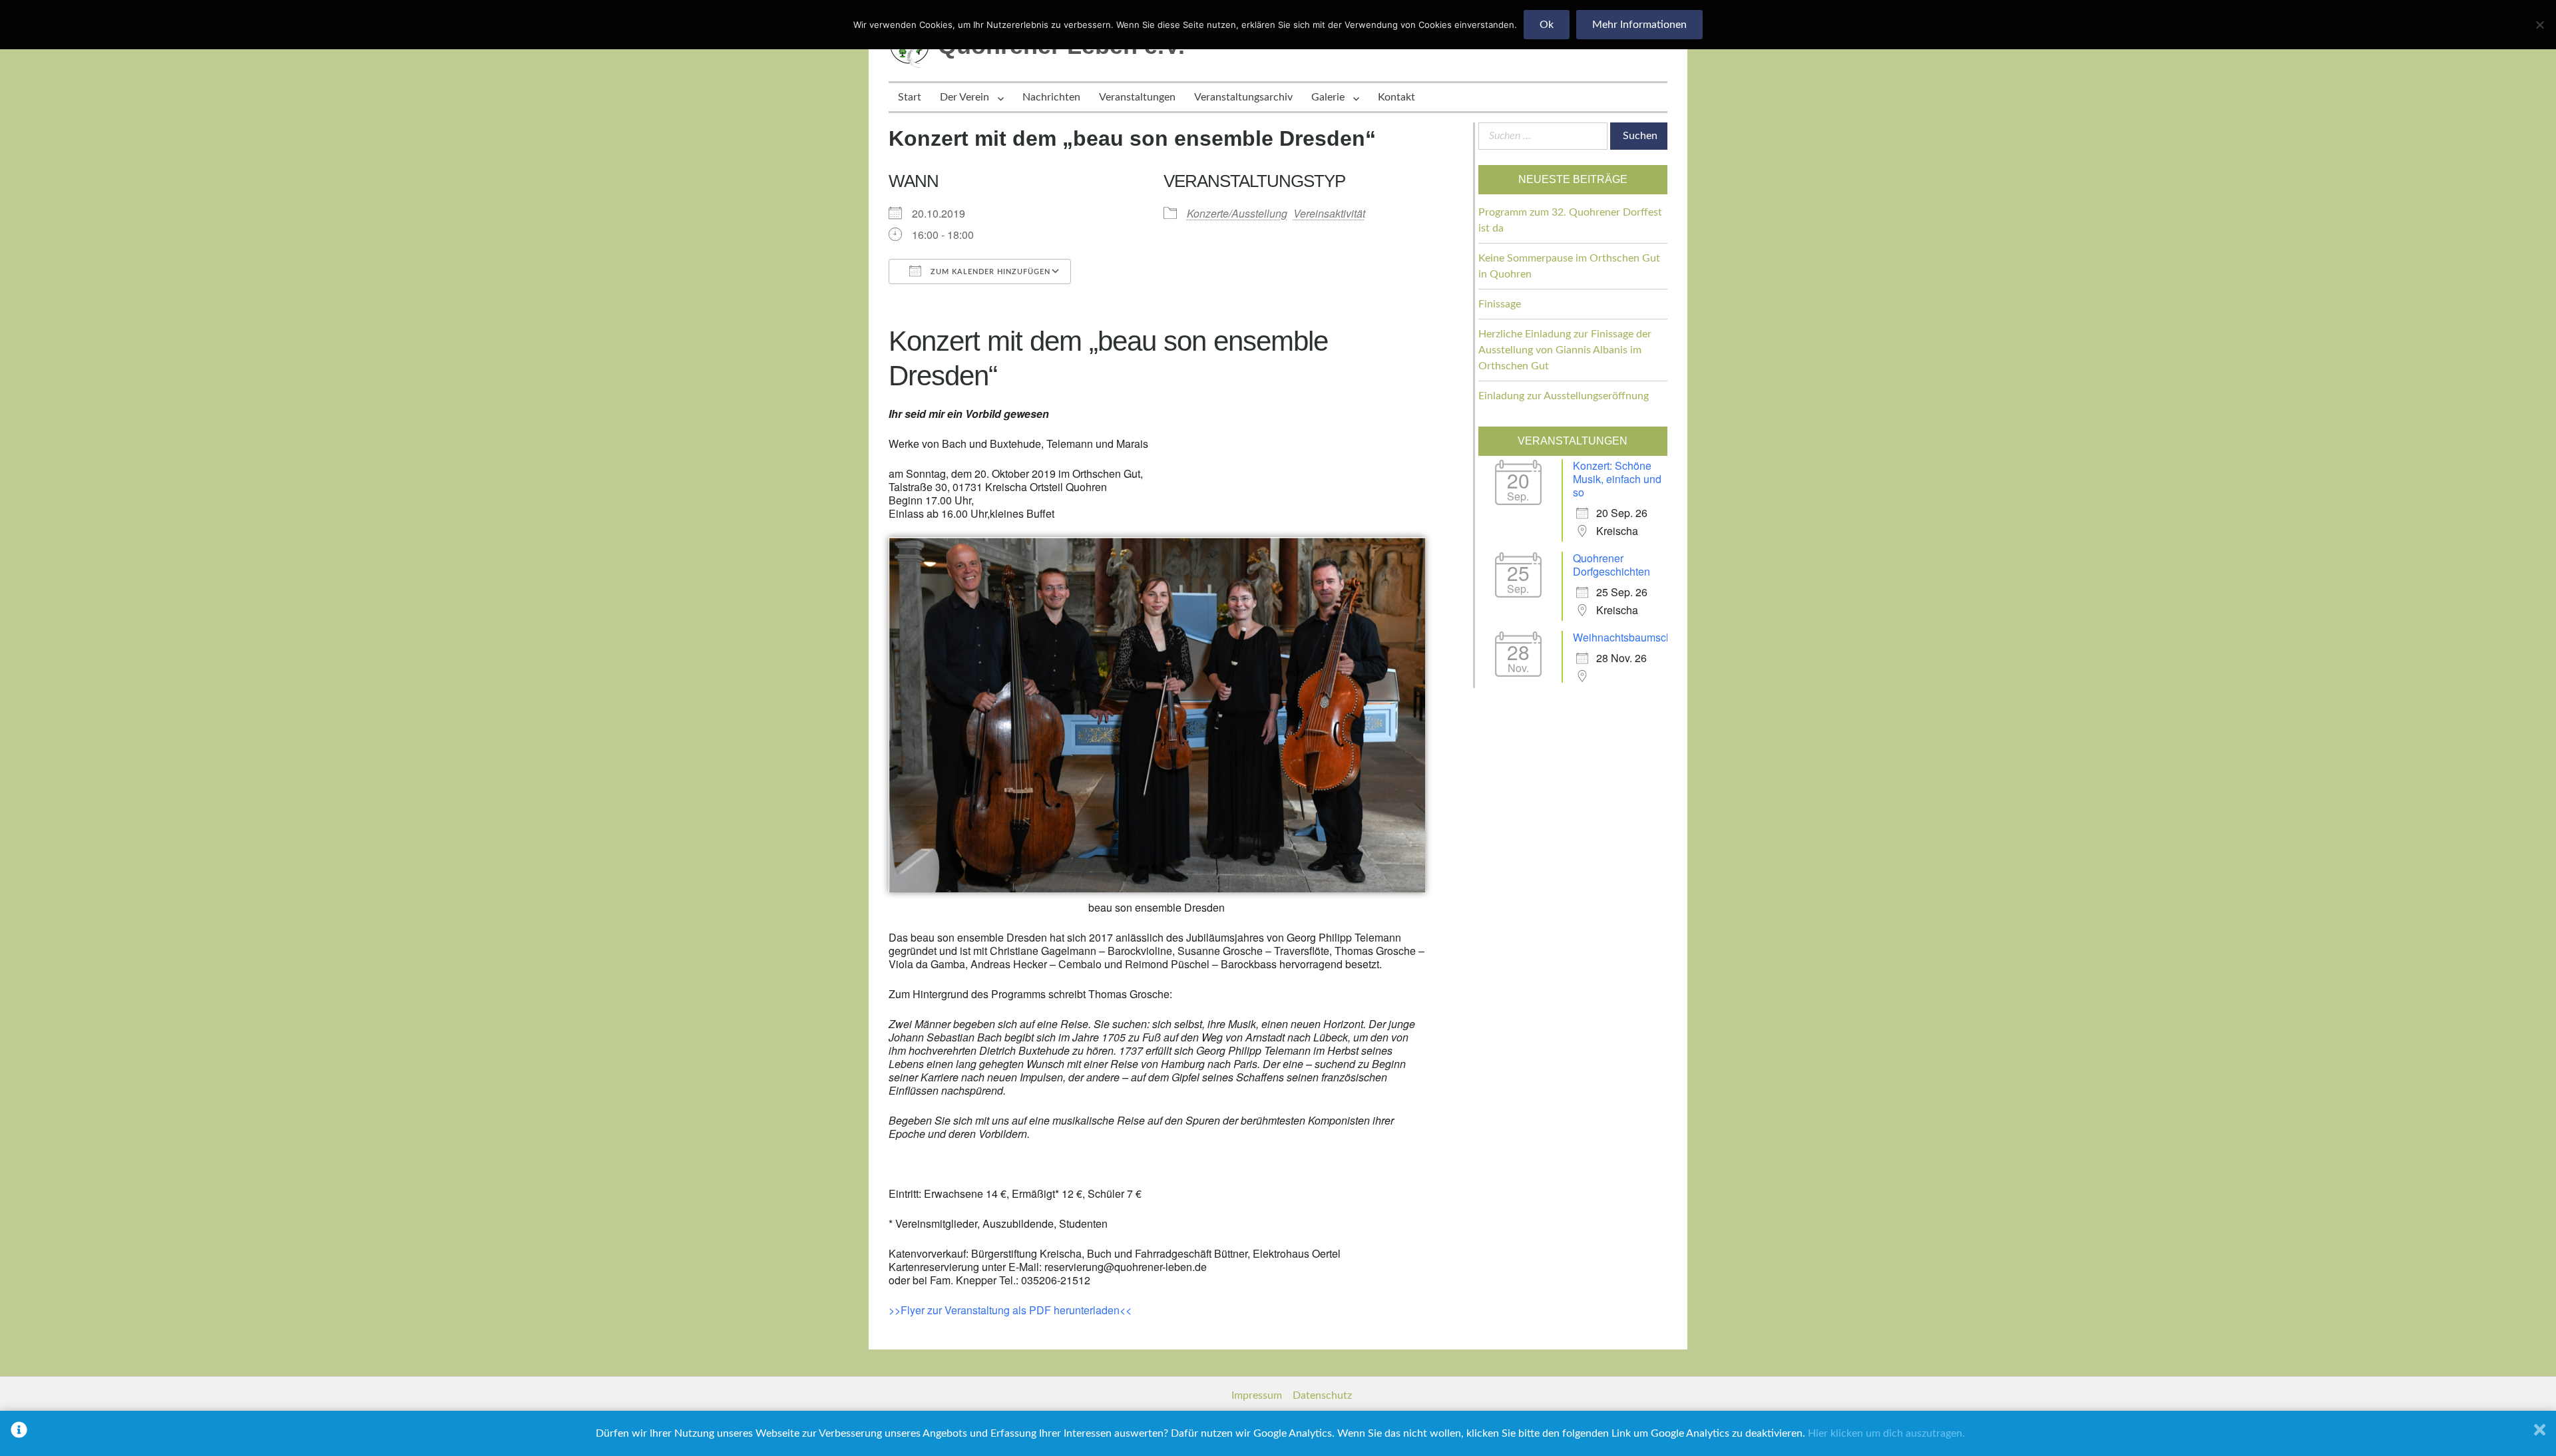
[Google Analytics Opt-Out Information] (19, 1433)
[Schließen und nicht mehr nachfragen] (2540, 1433)
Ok (1547, 25)
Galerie (1328, 97)
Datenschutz (1322, 1395)
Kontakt (1396, 97)
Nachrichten (1051, 97)
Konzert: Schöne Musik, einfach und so (1617, 479)
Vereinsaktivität (1329, 213)
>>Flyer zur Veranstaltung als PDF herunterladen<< (1010, 1310)
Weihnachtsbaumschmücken (1641, 637)
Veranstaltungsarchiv (1243, 97)
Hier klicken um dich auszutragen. (1886, 1433)
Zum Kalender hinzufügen (989, 272)
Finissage (1500, 304)
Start (910, 97)
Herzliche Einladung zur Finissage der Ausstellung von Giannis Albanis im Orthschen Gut (1565, 350)
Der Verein (964, 97)
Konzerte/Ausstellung (1237, 213)
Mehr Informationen (1639, 25)
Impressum (1257, 1395)
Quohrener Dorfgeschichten (1611, 565)
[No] (2539, 25)
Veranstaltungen (1137, 97)
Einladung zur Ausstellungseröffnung (1564, 396)
